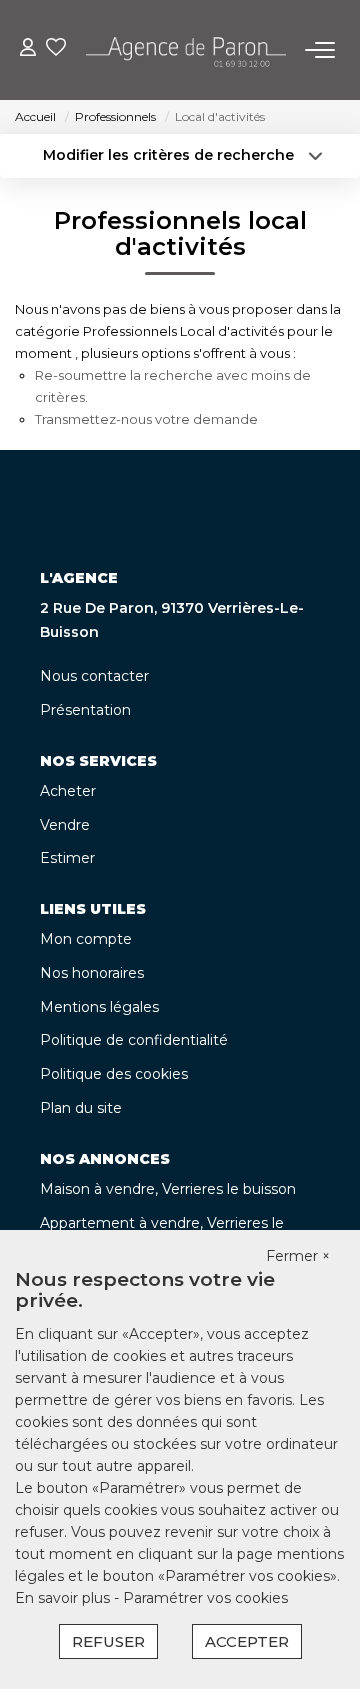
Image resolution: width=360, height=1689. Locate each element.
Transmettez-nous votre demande (146, 419)
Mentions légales (99, 1007)
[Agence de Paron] (186, 50)
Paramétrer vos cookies (205, 1598)
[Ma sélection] (56, 49)
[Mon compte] (28, 49)
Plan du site (81, 1108)
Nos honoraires (92, 973)
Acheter (68, 791)
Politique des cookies (114, 1074)
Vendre (65, 825)
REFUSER (108, 1641)
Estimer (67, 858)
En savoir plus (64, 1598)
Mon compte (86, 939)
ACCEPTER (247, 1641)
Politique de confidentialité (134, 1040)
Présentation (85, 710)
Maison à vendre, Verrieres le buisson (168, 1189)
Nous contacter (94, 676)
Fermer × (298, 1256)
